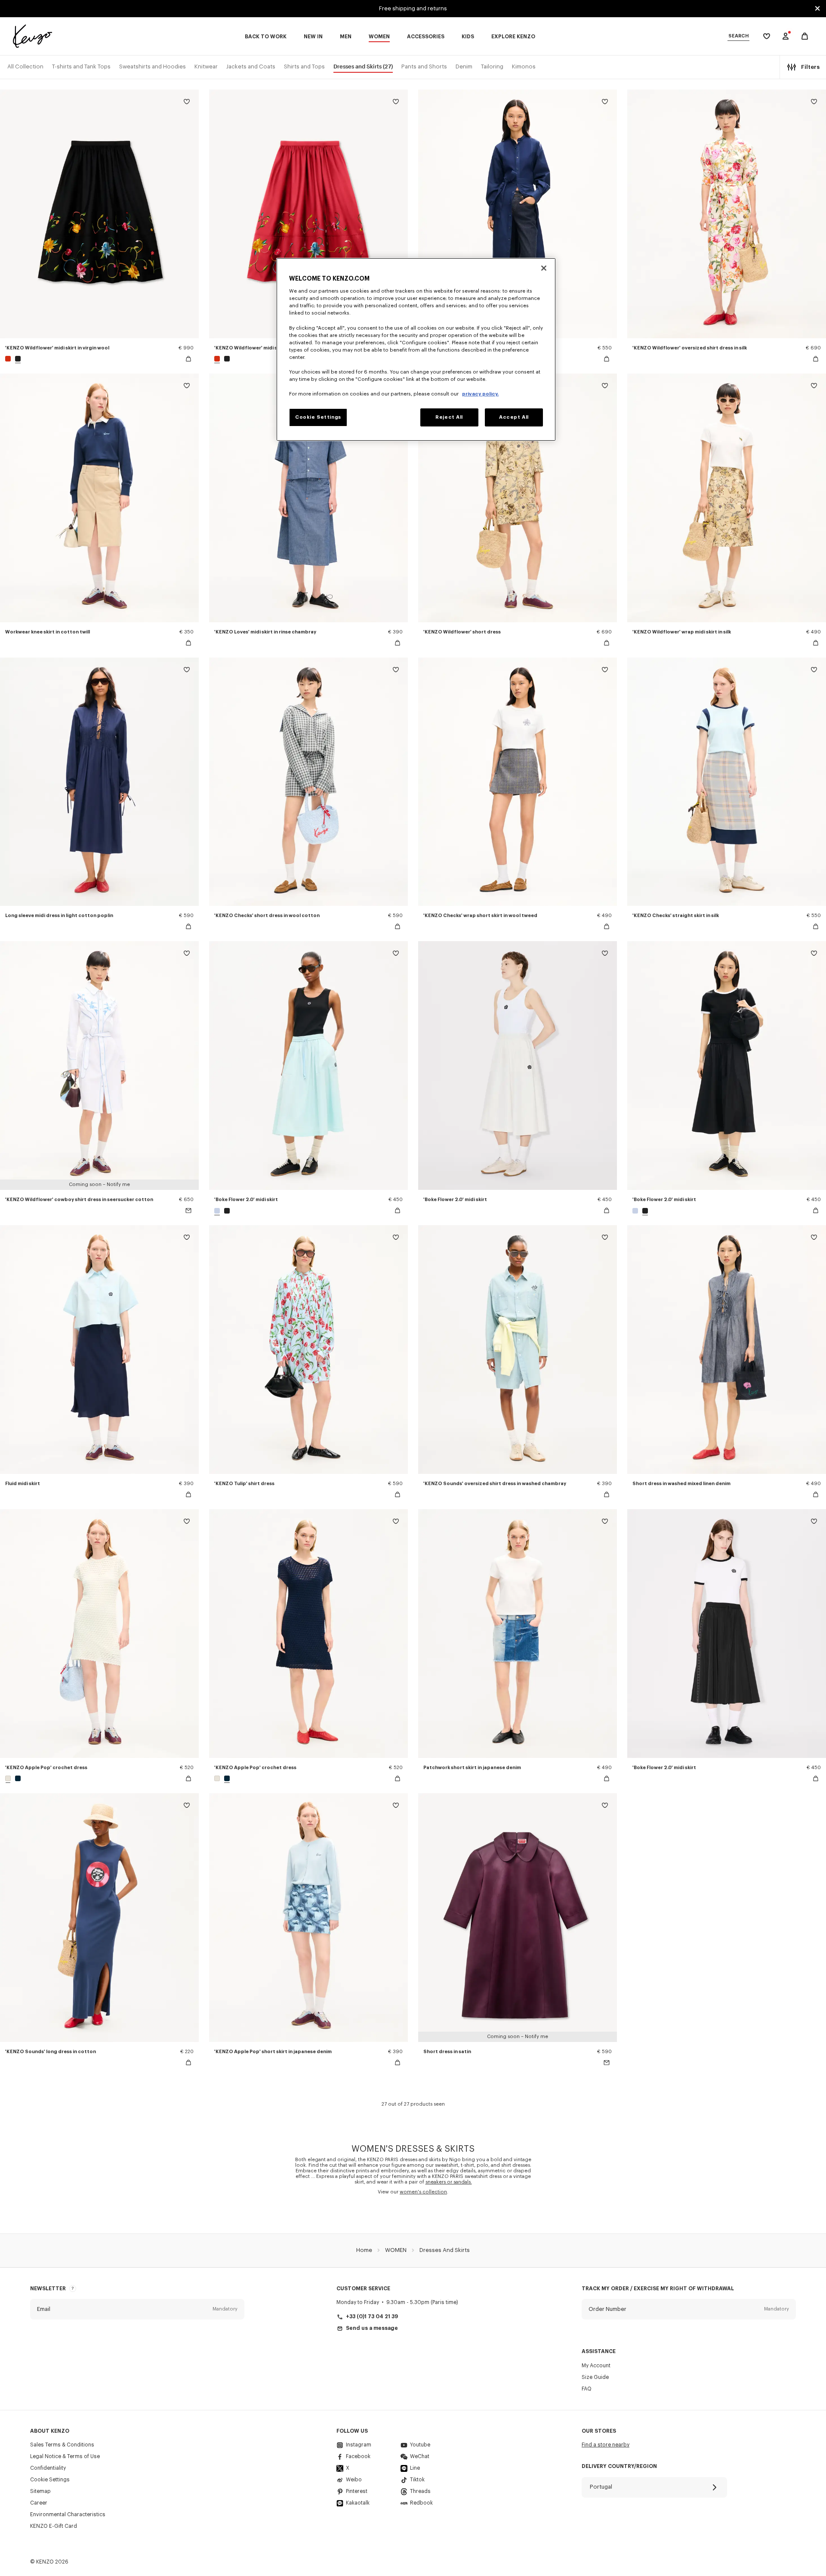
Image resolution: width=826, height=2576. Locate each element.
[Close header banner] (817, 9)
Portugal (601, 2487)
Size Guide (595, 2377)
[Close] (544, 268)
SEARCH (738, 36)
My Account (596, 2366)
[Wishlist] (187, 103)
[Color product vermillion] (9, 359)
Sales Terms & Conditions (62, 2445)
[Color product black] (17, 359)
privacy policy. (480, 394)
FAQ (587, 2389)
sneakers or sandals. (449, 2182)
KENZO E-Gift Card (54, 2526)
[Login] (786, 36)
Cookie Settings (50, 2480)
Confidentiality (48, 2468)
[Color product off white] (9, 1778)
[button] (137, 2309)
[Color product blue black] (17, 1778)
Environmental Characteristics (68, 2514)
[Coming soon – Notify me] (188, 1211)
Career (39, 2503)
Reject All (449, 417)
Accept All (514, 417)
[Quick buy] (188, 359)
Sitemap (40, 2491)
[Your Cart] (805, 36)
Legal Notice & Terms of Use (65, 2456)
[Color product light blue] (218, 1211)
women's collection (423, 2192)
